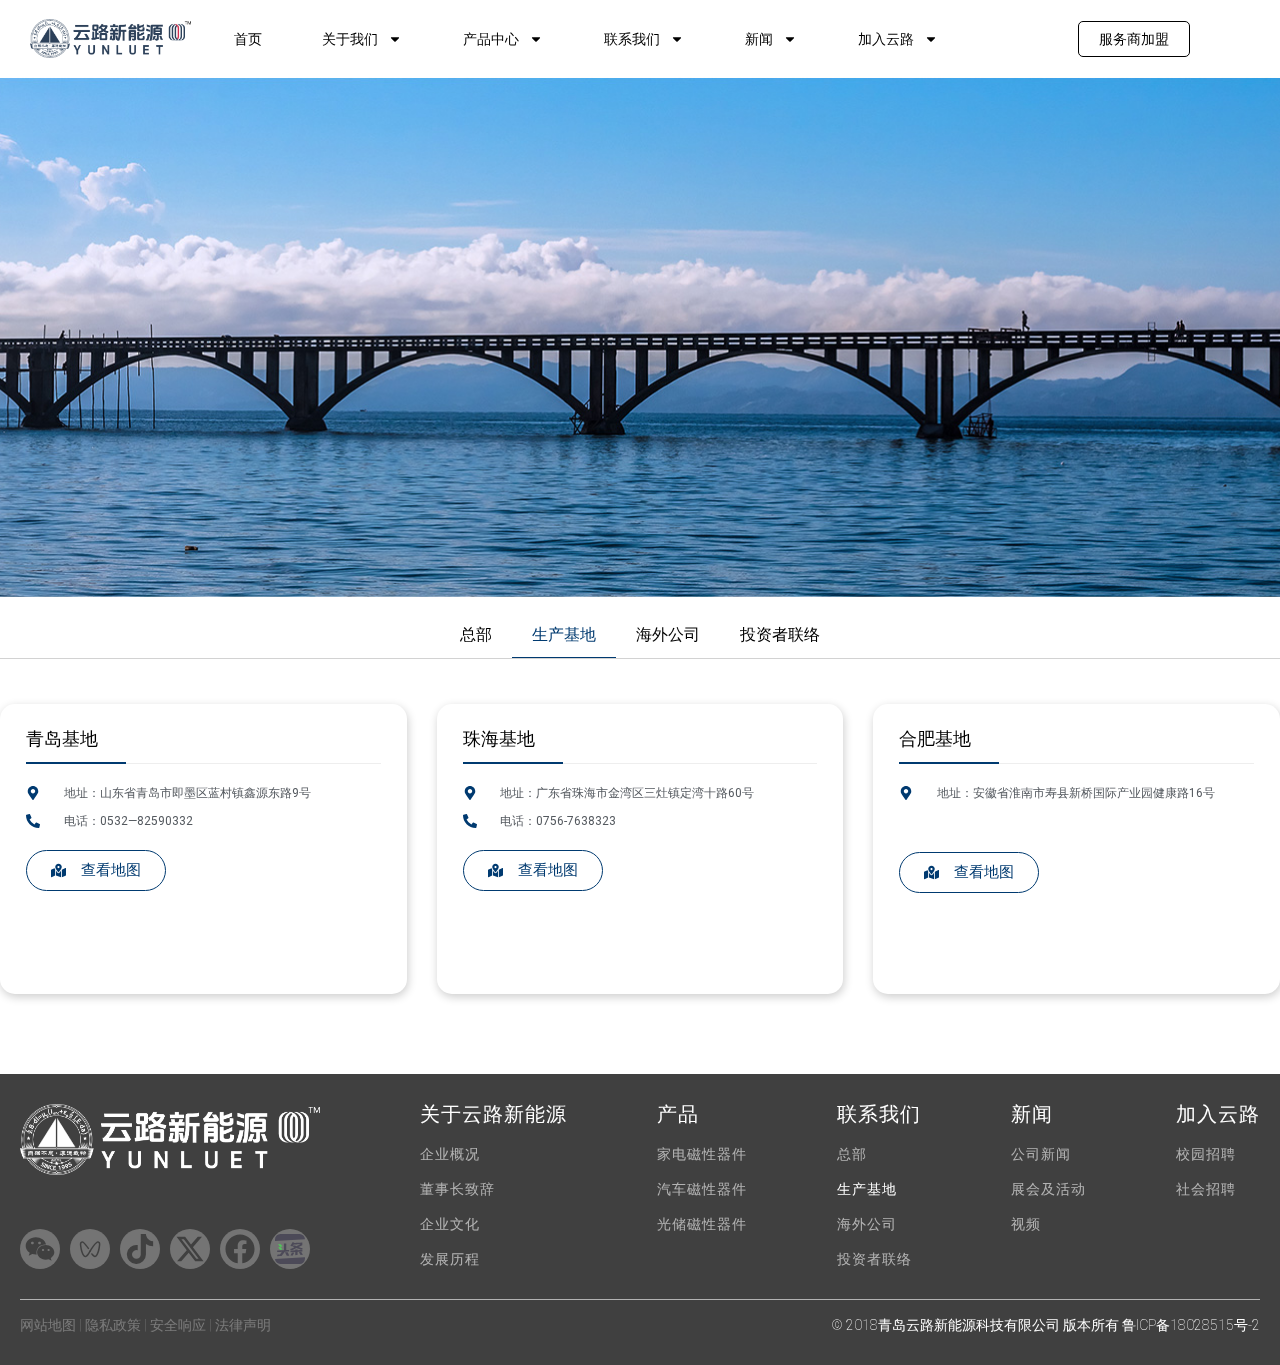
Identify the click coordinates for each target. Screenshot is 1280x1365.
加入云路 (886, 39)
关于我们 (350, 39)
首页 (248, 39)
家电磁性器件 (702, 1154)
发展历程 (450, 1259)
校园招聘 (1206, 1154)
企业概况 (450, 1154)
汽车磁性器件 (702, 1189)
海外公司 (668, 634)
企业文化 (450, 1224)
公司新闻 (1041, 1154)
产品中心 (491, 39)
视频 (1026, 1224)
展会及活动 (1048, 1189)
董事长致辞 (457, 1189)
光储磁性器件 (702, 1224)
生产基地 (564, 634)
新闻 (759, 39)
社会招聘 (1206, 1189)
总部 (476, 634)
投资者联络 (780, 634)
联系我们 (632, 39)
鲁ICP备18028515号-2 (1191, 1325)
